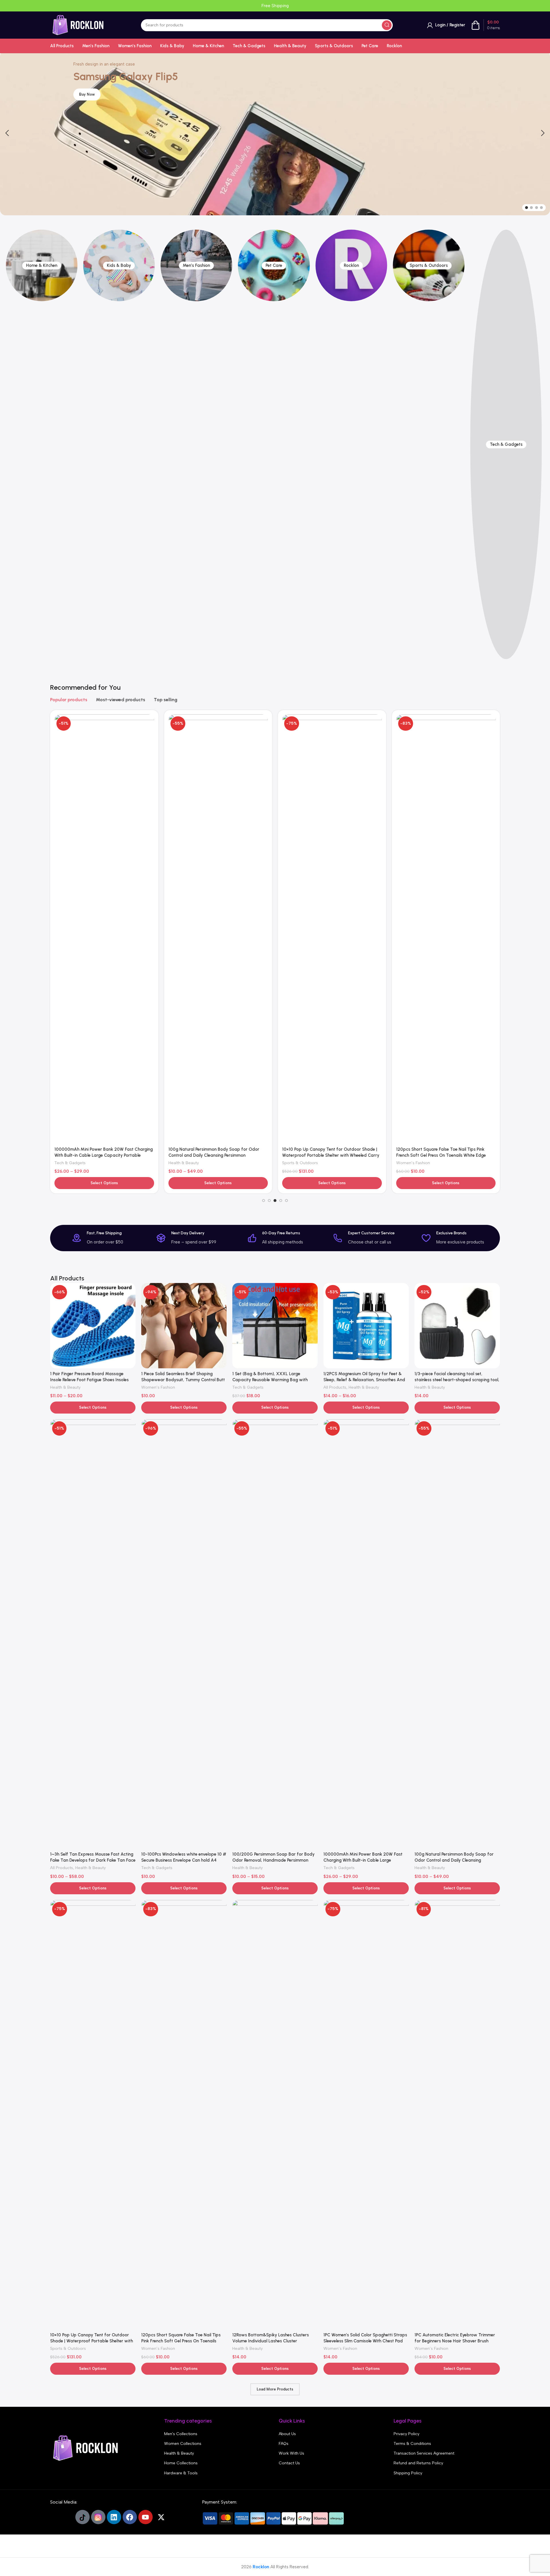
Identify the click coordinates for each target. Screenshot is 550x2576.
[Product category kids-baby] (119, 265)
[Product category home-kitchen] (42, 265)
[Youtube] (146, 2517)
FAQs (284, 2444)
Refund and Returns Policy (418, 2463)
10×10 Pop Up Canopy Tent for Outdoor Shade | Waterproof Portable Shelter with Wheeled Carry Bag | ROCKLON (331, 1155)
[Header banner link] (275, 6)
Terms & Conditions (412, 2444)
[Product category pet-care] (274, 265)
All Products (335, 1387)
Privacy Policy (406, 2434)
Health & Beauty (184, 1163)
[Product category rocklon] (351, 265)
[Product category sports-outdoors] (429, 265)
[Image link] (86, 2448)
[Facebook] (130, 2517)
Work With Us (291, 2453)
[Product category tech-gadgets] (506, 444)
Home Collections (181, 2463)
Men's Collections (181, 2434)
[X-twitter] (161, 2517)
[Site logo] (78, 25)
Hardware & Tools (181, 2473)
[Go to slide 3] (537, 208)
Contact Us (289, 2463)
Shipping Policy (408, 2473)
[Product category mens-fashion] (197, 265)
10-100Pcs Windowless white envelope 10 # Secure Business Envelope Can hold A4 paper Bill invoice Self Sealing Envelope (184, 1860)
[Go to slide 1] (527, 208)
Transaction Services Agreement (424, 2453)
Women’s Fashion (413, 1163)
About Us (287, 2434)
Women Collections (183, 2444)
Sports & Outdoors (300, 1163)
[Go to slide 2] (531, 208)
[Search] (387, 25)
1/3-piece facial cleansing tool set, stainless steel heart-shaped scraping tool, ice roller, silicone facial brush (457, 1380)
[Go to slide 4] (541, 208)
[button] (7, 133)
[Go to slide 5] (286, 1201)
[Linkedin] (114, 2517)
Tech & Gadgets (70, 1163)
